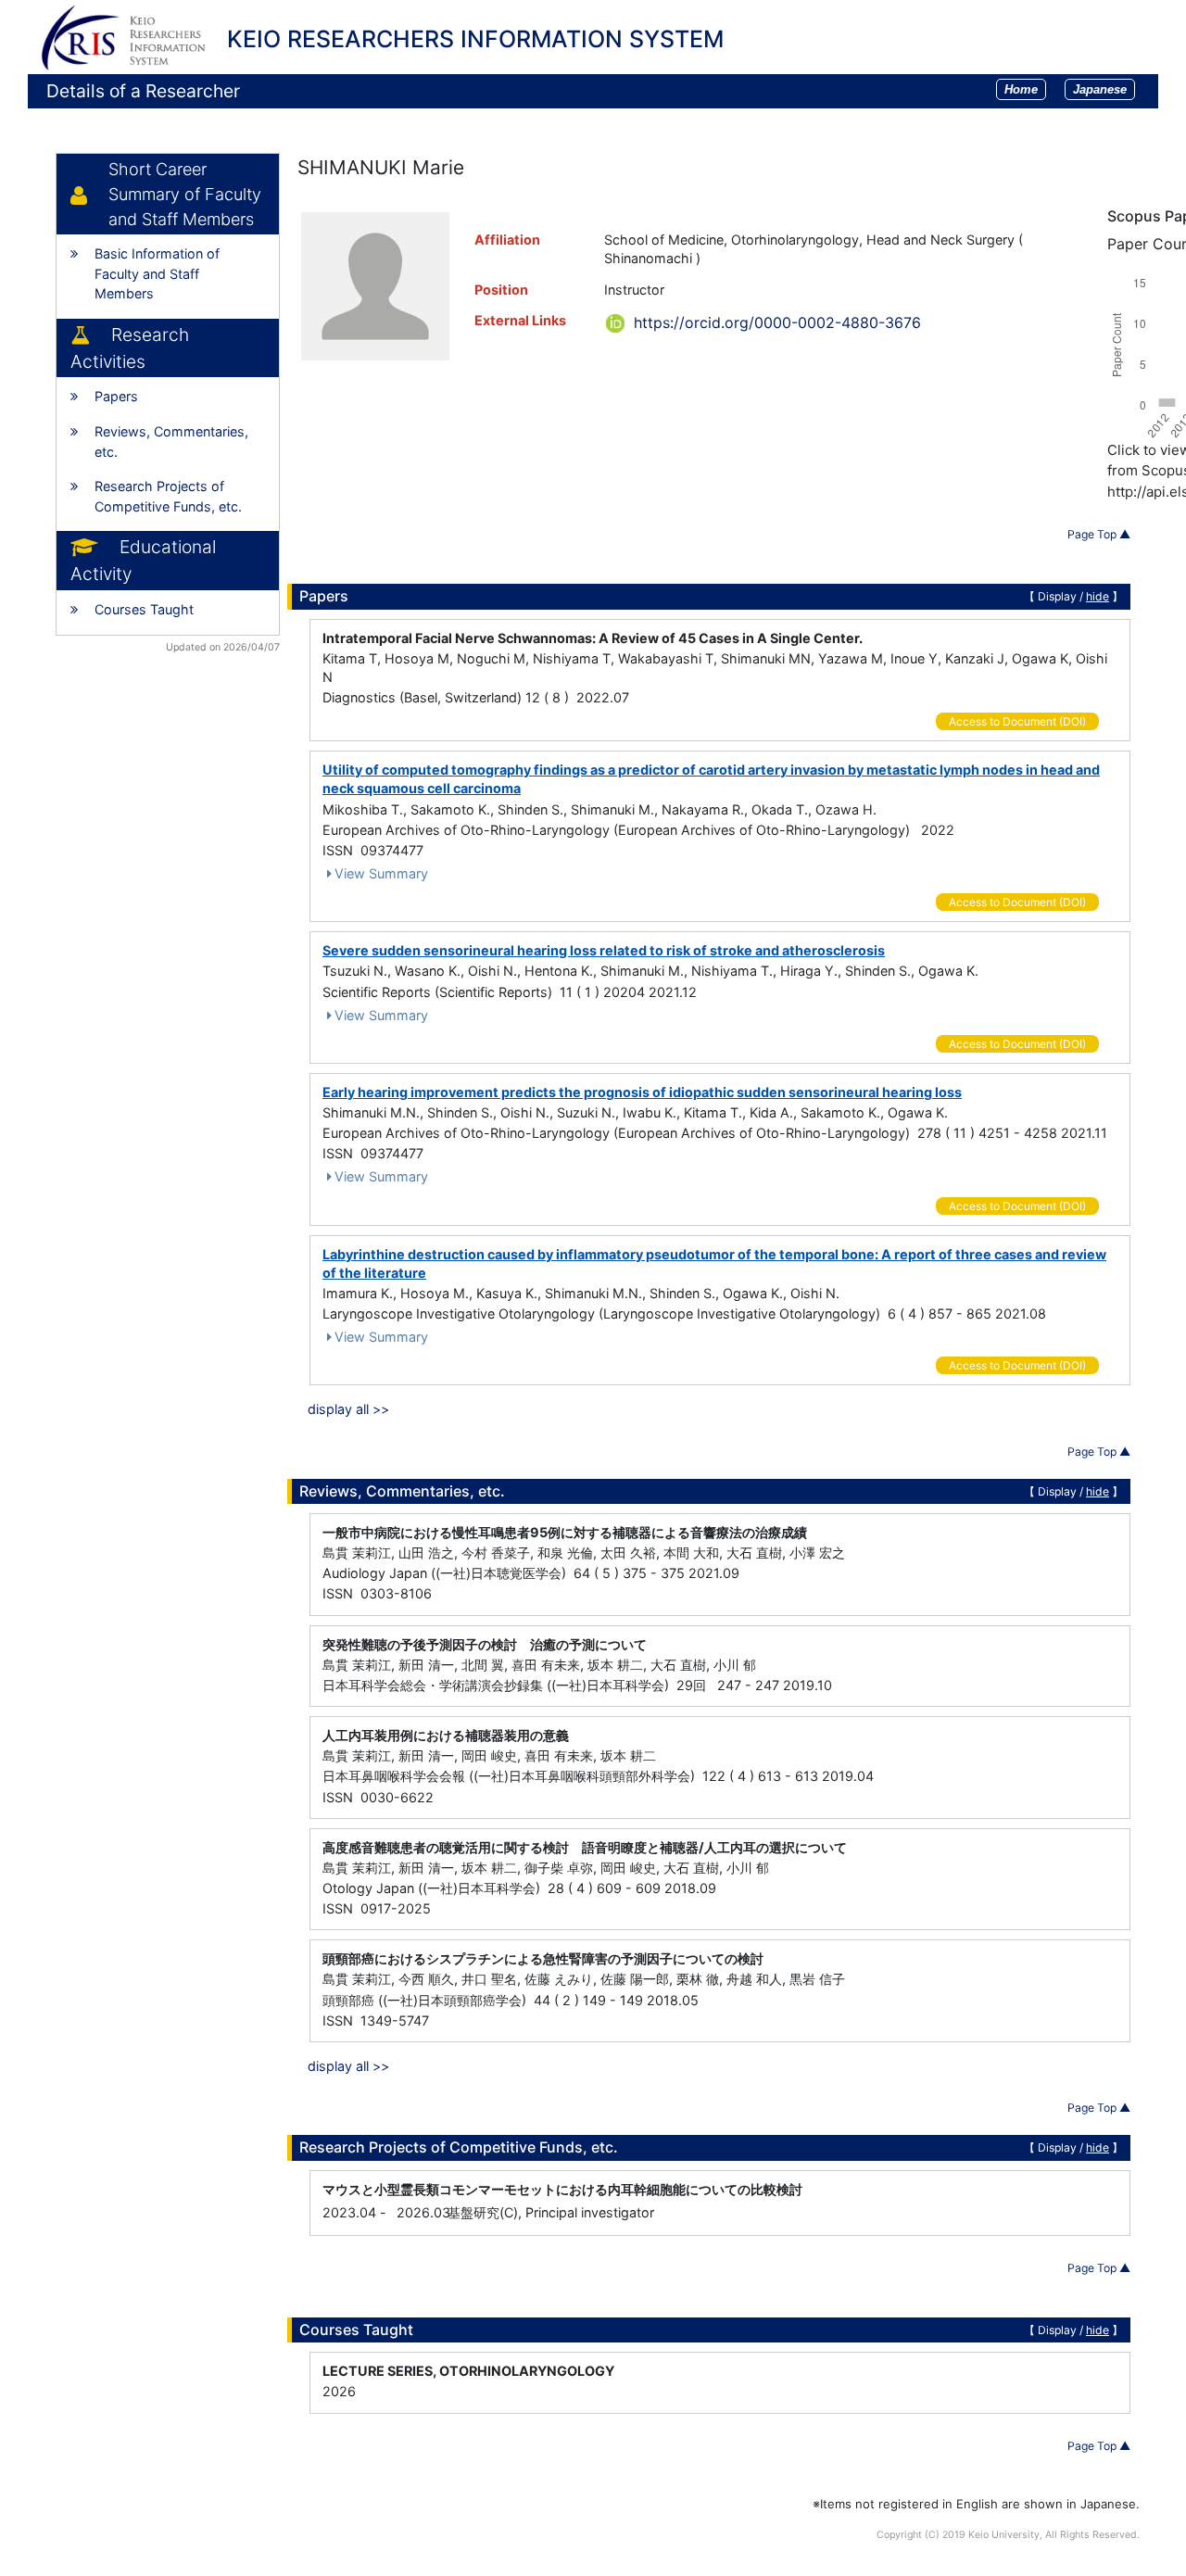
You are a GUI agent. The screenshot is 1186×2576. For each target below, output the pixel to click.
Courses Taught (144, 609)
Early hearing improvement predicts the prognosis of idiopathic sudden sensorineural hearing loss (642, 1092)
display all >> (348, 1409)
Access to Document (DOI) (1017, 721)
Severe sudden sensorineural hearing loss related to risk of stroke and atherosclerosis (604, 950)
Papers (116, 396)
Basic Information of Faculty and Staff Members (157, 273)
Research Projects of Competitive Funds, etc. (168, 496)
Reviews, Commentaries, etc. (171, 442)
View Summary (381, 873)
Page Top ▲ (1099, 534)
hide (1098, 596)
